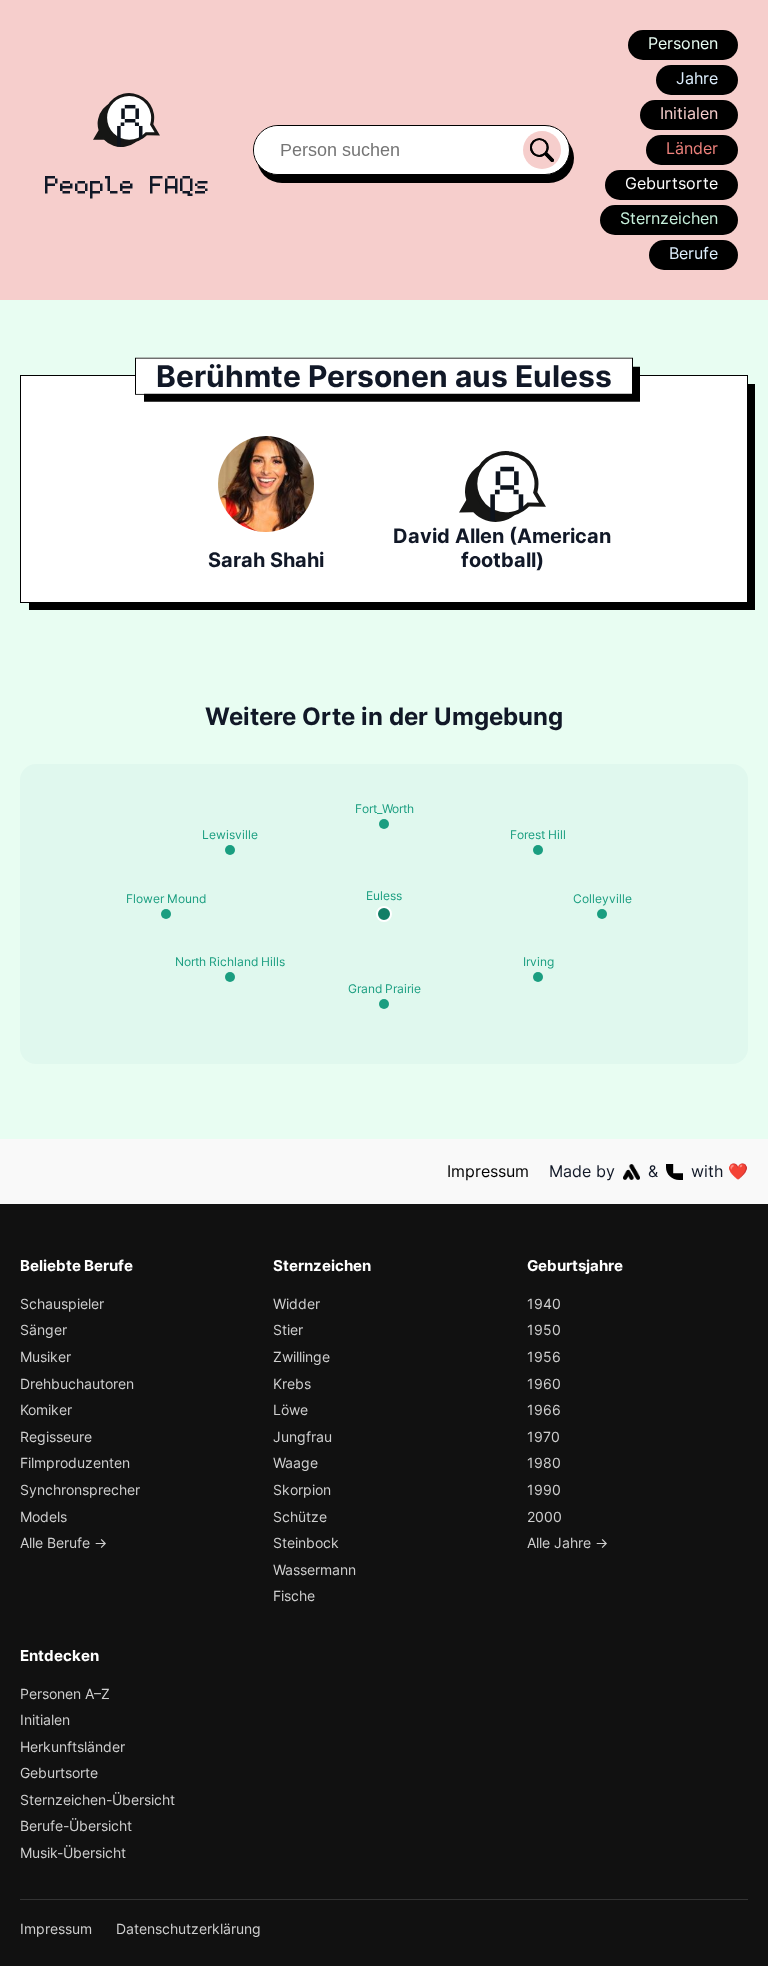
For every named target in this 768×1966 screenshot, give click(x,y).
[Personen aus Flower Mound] (166, 914)
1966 (544, 1409)
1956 (544, 1356)
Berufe (693, 253)
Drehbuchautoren (77, 1383)
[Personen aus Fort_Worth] (384, 824)
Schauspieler (62, 1303)
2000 (544, 1516)
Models (43, 1516)
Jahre (697, 78)
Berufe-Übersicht (76, 1825)
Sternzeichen (669, 218)
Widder (296, 1303)
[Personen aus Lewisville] (230, 850)
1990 (544, 1489)
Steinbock (306, 1542)
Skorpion (302, 1489)
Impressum (488, 1171)
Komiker (46, 1409)
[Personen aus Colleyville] (602, 914)
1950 (544, 1329)
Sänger (43, 1329)
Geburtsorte (671, 183)
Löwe (290, 1409)
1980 (544, 1462)
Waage (295, 1462)
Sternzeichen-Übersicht (97, 1799)
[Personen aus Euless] (384, 914)
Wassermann (314, 1569)
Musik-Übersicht (73, 1852)
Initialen (689, 113)
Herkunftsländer (72, 1746)
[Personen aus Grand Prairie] (384, 1004)
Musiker (45, 1356)
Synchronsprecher (80, 1489)
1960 (544, 1383)
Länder (692, 148)
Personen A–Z (65, 1693)
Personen (683, 43)
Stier (288, 1329)
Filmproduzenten (75, 1462)
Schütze (300, 1516)
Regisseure (56, 1436)
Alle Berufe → (63, 1542)
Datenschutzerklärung (188, 1928)
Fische (294, 1595)
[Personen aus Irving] (538, 977)
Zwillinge (301, 1356)
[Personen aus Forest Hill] (538, 850)
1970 (543, 1436)
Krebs (292, 1383)
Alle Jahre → (567, 1542)
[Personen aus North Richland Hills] (230, 977)
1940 (544, 1303)
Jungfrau (302, 1436)
